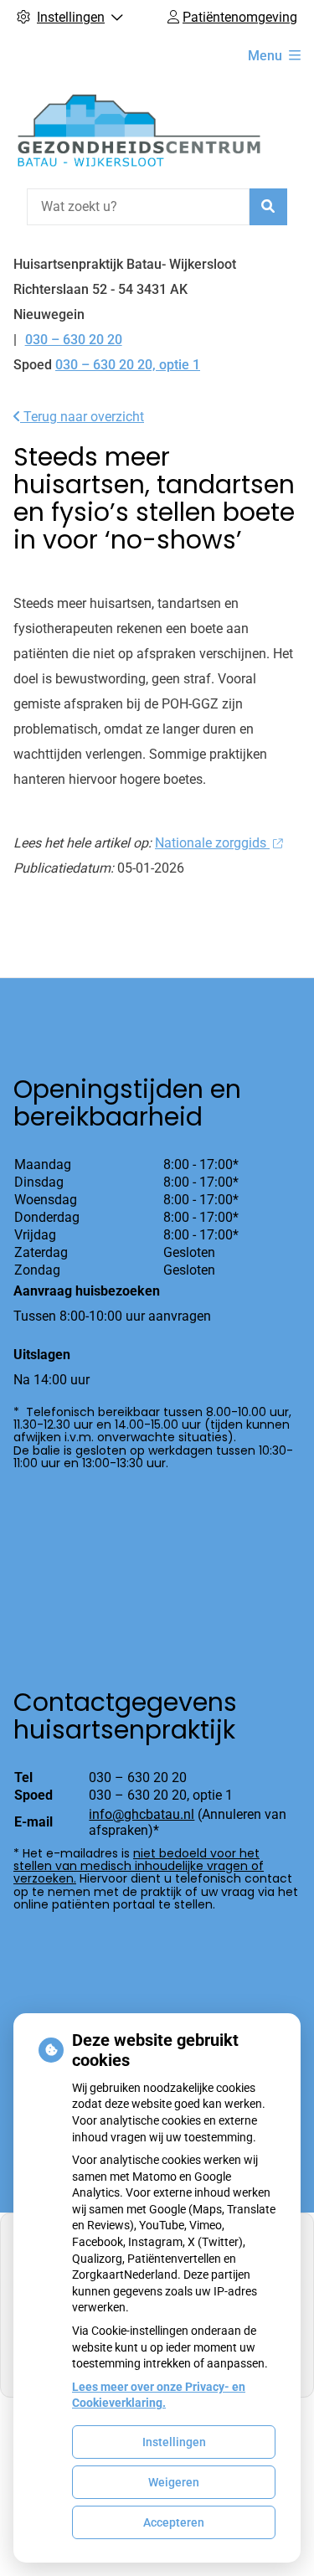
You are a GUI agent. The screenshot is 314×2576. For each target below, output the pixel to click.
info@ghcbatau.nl (142, 1814)
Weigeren (174, 2482)
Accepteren (174, 2522)
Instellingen (174, 2442)
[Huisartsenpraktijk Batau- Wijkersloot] (139, 130)
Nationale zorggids (212, 843)
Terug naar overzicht (82, 417)
